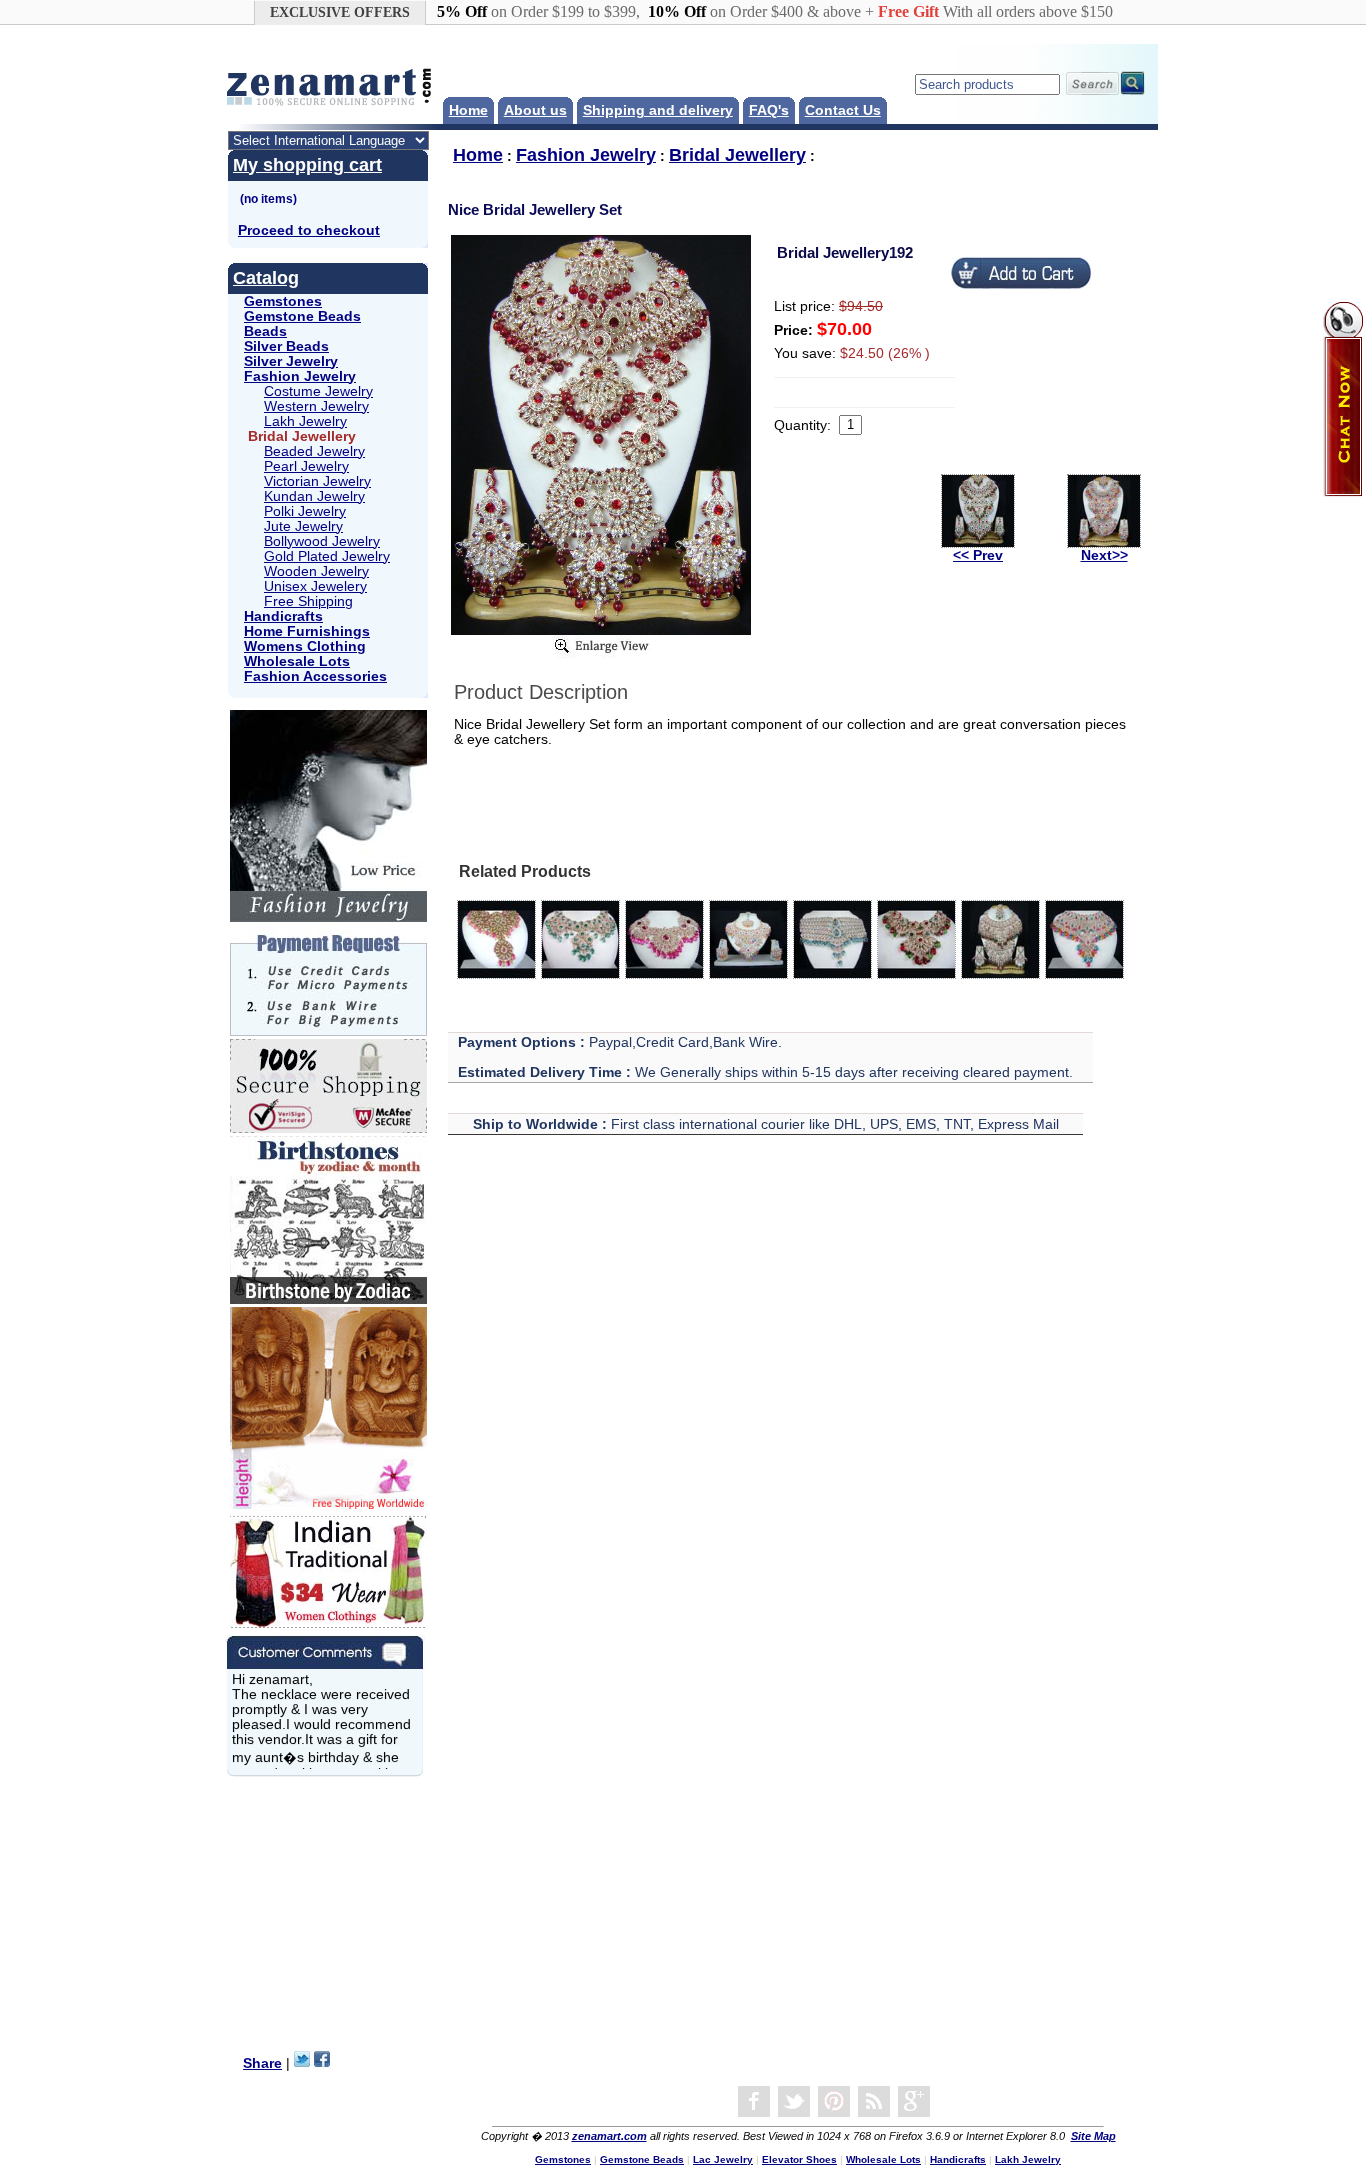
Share (262, 2063)
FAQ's (769, 110)
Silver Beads (286, 346)
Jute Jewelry (303, 526)
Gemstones (283, 301)
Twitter (794, 2102)
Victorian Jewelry (317, 481)
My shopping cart (307, 165)
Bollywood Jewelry (322, 541)
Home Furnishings (307, 631)
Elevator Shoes (799, 2159)
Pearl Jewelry (306, 466)
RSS (874, 2102)
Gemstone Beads (302, 316)
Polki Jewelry (305, 511)
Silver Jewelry (291, 361)
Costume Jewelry (318, 391)
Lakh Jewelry (305, 421)
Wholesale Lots (297, 661)
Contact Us (843, 110)
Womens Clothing (305, 646)
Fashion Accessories (315, 676)
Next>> (1104, 555)
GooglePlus (914, 2102)
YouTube (834, 2102)
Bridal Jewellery (737, 155)
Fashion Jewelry (300, 376)
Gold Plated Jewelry (327, 556)
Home (468, 110)
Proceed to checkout (309, 230)
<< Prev (978, 555)
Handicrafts (283, 616)
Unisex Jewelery (315, 586)
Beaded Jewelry (314, 451)
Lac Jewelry (723, 2159)
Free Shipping (308, 601)
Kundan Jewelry (314, 496)
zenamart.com (609, 2136)
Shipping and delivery (658, 110)
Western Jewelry (316, 406)
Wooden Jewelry (316, 571)
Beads (265, 331)
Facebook (754, 2102)
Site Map (1093, 2136)
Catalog (266, 278)
